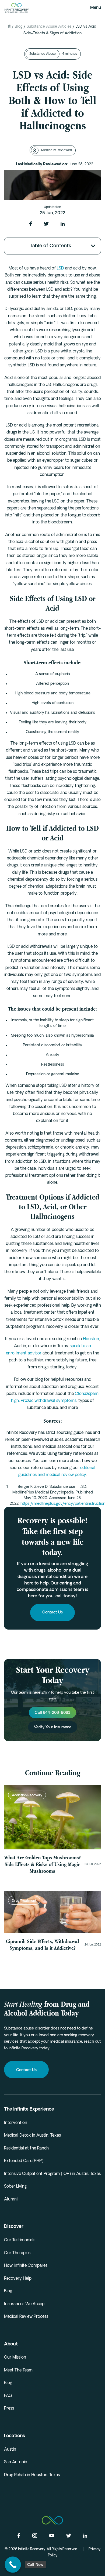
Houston (91, 1339)
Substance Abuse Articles (49, 27)
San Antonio (16, 2462)
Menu (96, 8)
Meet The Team (18, 2371)
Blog (19, 27)
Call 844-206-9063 (52, 1713)
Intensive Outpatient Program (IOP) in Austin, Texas (52, 2174)
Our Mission (15, 2358)
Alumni (11, 2200)
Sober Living (15, 2187)
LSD (60, 269)
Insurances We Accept (25, 2304)
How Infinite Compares (26, 2266)
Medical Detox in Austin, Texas (32, 2136)
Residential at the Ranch (26, 2149)
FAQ (8, 2396)
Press (9, 2409)
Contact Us (52, 1613)
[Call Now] (13, 2565)
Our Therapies (17, 2253)
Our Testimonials (20, 2240)
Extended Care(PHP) (24, 2161)
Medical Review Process (26, 2317)
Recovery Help (18, 2279)
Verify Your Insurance (53, 1727)
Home (9, 26)
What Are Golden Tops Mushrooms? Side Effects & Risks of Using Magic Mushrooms (42, 1864)
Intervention (16, 2123)
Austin (10, 2450)
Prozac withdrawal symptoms (49, 1401)
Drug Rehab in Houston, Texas (32, 2475)
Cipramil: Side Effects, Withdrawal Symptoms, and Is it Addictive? (42, 1945)
